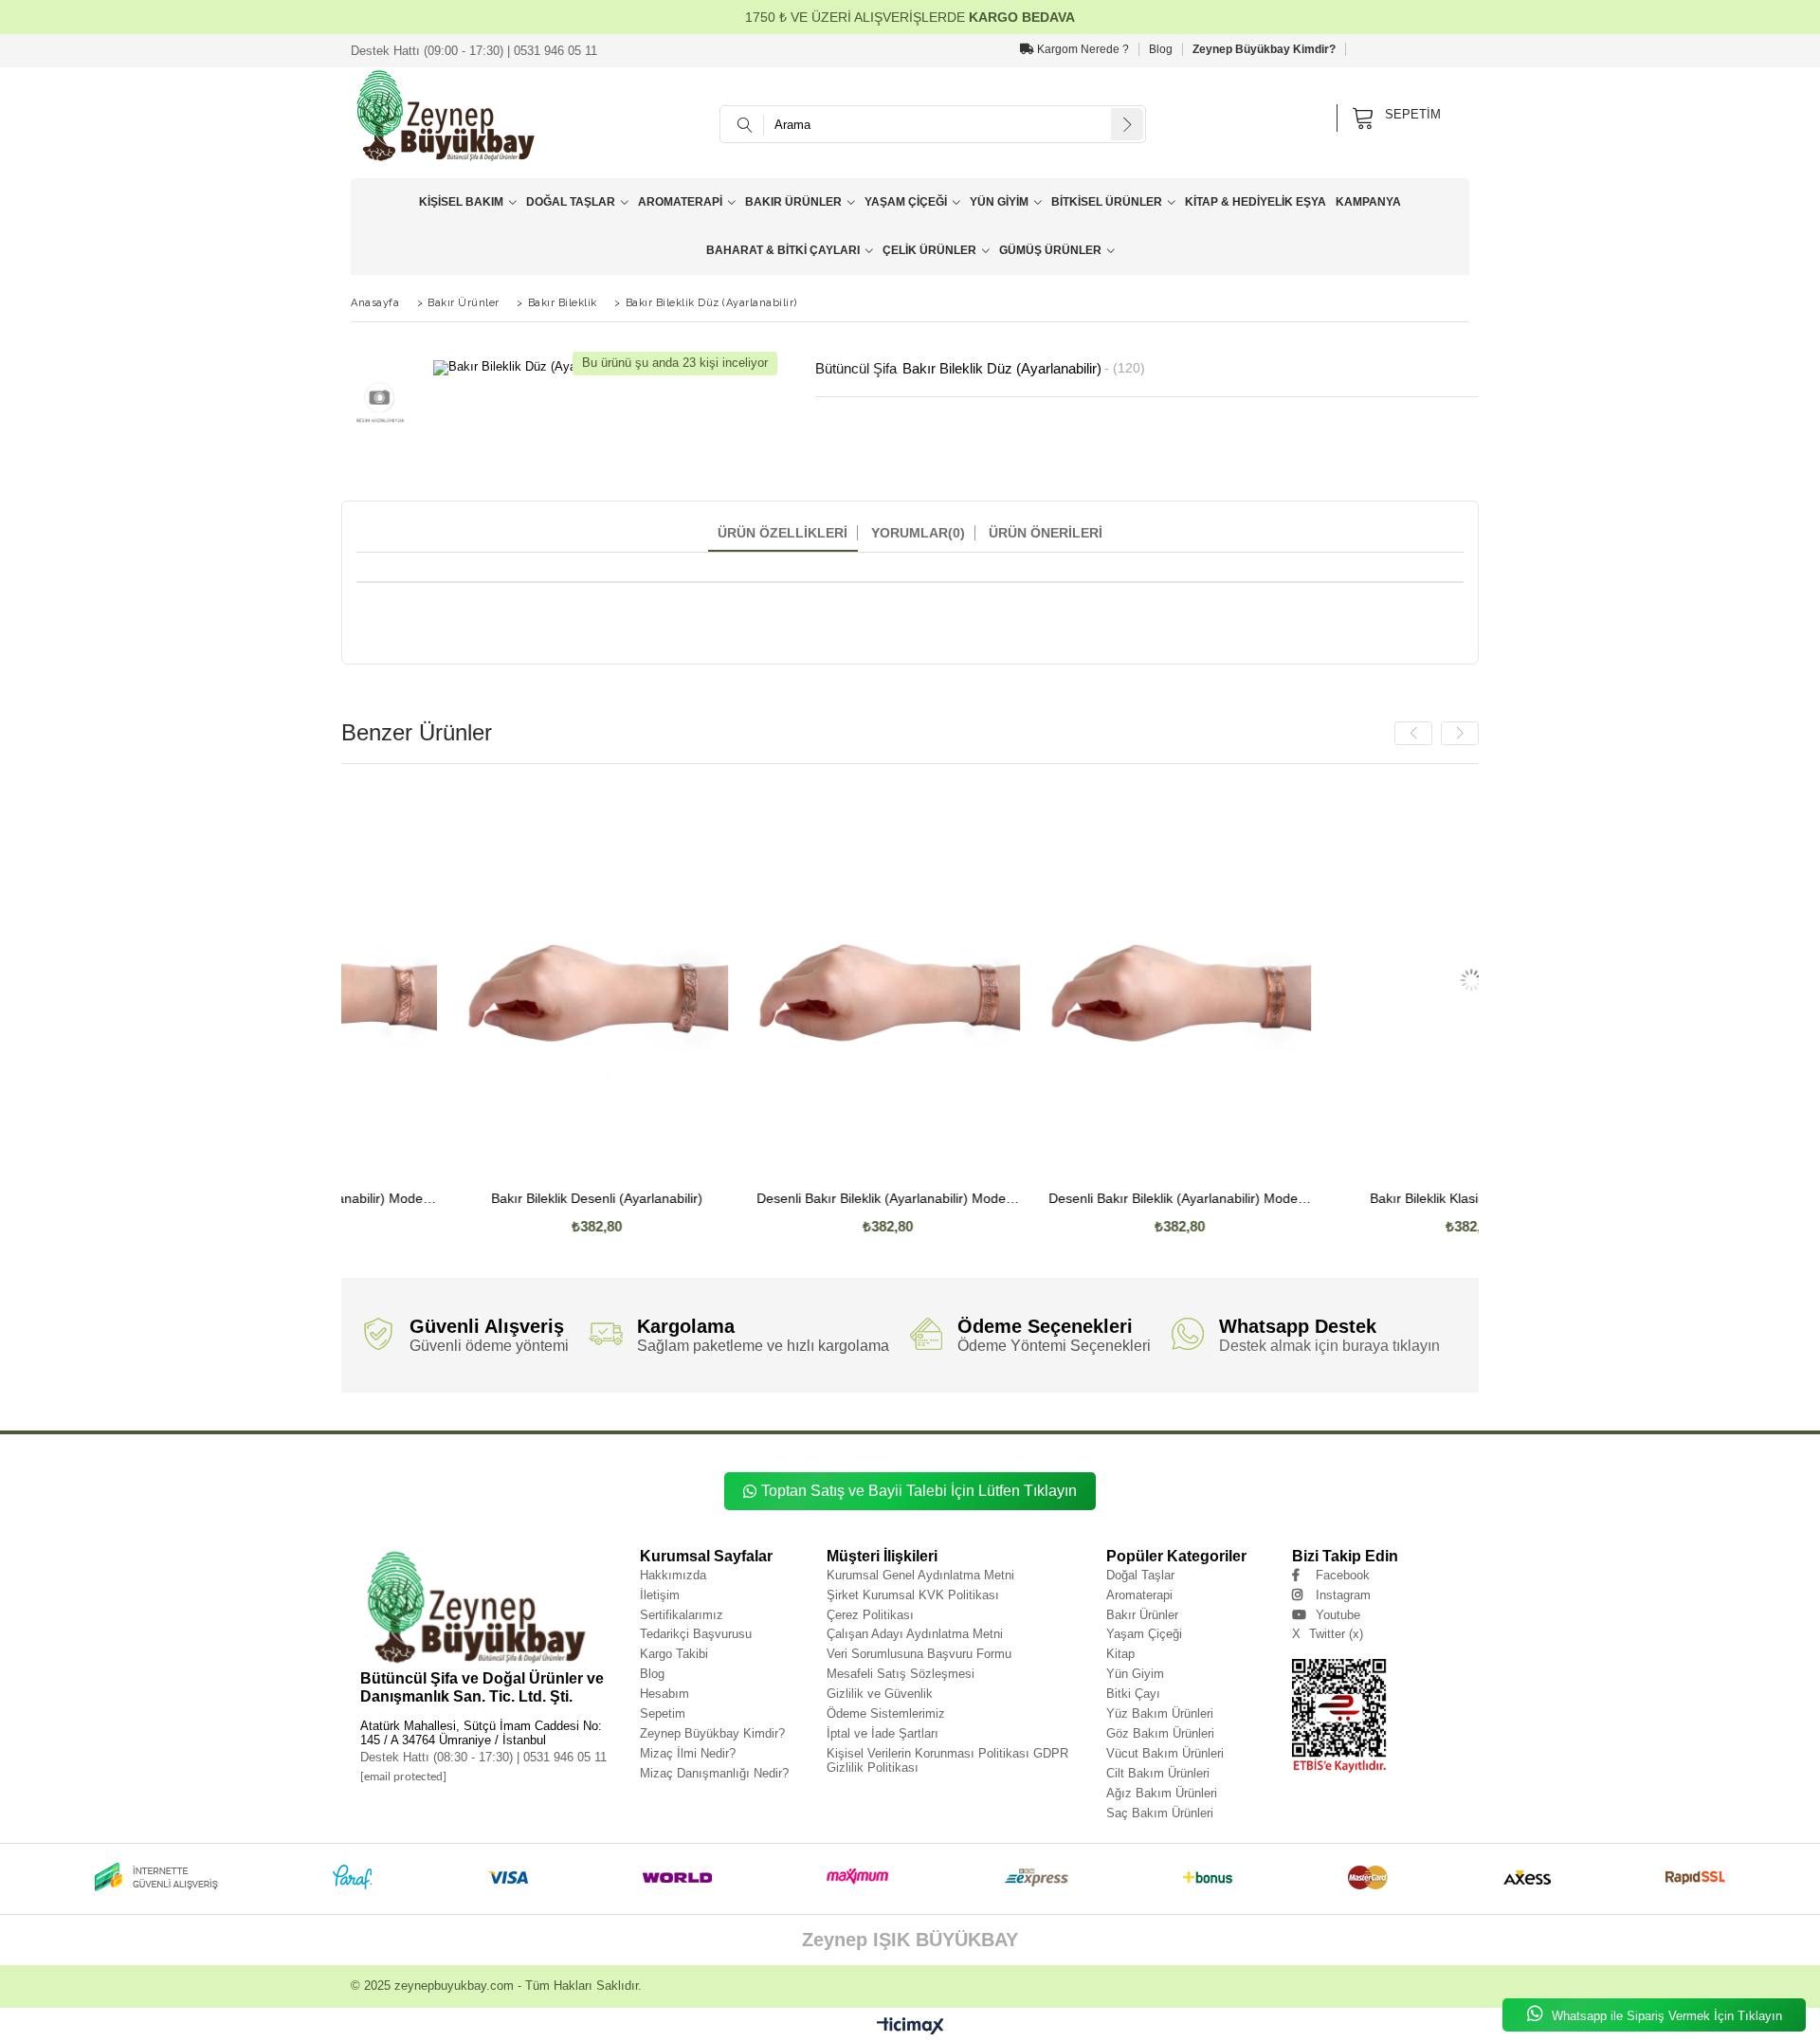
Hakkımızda (673, 1575)
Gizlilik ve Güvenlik (880, 1694)
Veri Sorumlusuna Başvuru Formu (919, 1654)
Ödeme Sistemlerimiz (886, 1713)
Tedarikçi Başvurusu (696, 1634)
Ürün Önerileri (1046, 533)
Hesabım (664, 1694)
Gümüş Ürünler (1050, 250)
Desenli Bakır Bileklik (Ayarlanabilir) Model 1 (1062, 1199)
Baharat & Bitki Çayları (783, 250)
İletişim (660, 1595)
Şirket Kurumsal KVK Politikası (913, 1595)
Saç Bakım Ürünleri (1160, 1813)
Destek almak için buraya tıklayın (1329, 1346)
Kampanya (1368, 202)
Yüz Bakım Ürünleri (1160, 1713)
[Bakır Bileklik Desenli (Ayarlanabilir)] (479, 980)
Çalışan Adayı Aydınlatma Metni (915, 1634)
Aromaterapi (680, 202)
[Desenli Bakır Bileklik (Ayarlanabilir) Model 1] (1062, 980)
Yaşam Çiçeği (906, 202)
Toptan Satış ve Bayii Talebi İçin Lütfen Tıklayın (919, 1491)
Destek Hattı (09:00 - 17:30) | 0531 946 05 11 (474, 51)
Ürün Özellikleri (783, 533)
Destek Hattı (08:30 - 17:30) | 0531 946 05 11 (483, 1757)
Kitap (1120, 1654)
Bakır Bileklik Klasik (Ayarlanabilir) (1353, 1199)
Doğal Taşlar (571, 202)
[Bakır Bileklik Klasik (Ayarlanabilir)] (1354, 980)
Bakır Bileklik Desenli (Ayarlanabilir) (478, 1199)
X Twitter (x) (1328, 1634)
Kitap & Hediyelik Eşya (1256, 202)
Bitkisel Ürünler (1107, 202)
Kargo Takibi (674, 1654)
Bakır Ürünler (793, 202)
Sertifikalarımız (682, 1615)
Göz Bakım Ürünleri (1160, 1733)
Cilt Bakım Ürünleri (1158, 1773)
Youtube (1338, 1615)
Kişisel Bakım (461, 202)
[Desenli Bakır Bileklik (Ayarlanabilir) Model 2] (771, 980)
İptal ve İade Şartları (883, 1733)
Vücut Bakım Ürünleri (1165, 1753)
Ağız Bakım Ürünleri (1162, 1793)
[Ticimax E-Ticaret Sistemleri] (910, 2027)
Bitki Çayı (1133, 1694)
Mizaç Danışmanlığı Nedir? (714, 1773)
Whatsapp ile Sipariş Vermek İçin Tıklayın (1665, 2016)
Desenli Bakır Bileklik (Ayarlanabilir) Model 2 (771, 1199)
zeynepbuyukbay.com (454, 1986)
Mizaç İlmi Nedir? (688, 1753)
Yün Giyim (999, 202)
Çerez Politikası (870, 1615)
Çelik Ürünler (929, 250)
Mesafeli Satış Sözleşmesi (901, 1674)
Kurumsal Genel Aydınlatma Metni (920, 1575)
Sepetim (663, 1713)
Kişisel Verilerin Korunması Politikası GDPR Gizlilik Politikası (947, 1760)
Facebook (1343, 1575)
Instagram (1343, 1595)
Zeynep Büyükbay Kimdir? (1264, 49)
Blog (1161, 49)
